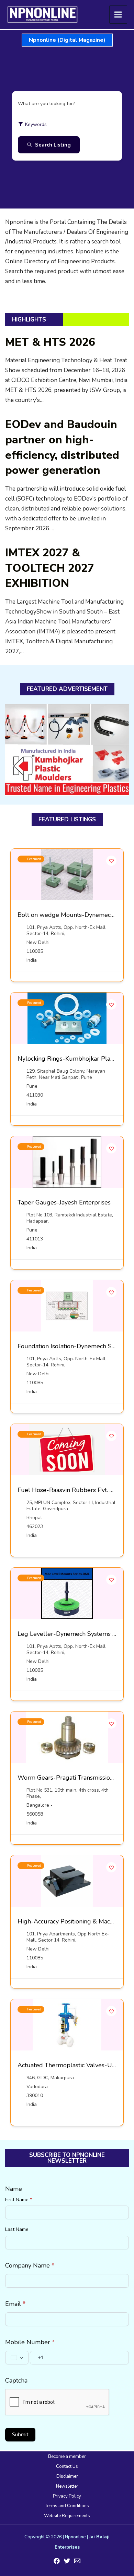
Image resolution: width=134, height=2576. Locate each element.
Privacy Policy (67, 2496)
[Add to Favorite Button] (111, 861)
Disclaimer (67, 2476)
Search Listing (53, 145)
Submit (20, 2435)
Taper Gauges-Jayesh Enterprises (64, 1202)
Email (15, 2304)
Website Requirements (67, 2516)
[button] (67, 40)
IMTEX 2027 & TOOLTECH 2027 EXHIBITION (50, 568)
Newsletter (67, 2486)
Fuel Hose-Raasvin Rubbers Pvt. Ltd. (69, 1490)
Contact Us (67, 2466)
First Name (19, 2200)
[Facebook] (57, 2561)
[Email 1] (77, 2561)
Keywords (36, 124)
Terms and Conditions (67, 2506)
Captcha (16, 2381)
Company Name (30, 2265)
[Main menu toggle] (118, 15)
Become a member (67, 2457)
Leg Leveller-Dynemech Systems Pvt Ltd (75, 1634)
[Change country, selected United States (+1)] (17, 2358)
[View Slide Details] (67, 750)
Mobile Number (30, 2342)
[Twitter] (67, 2561)
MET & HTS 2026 (50, 342)
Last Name (17, 2229)
